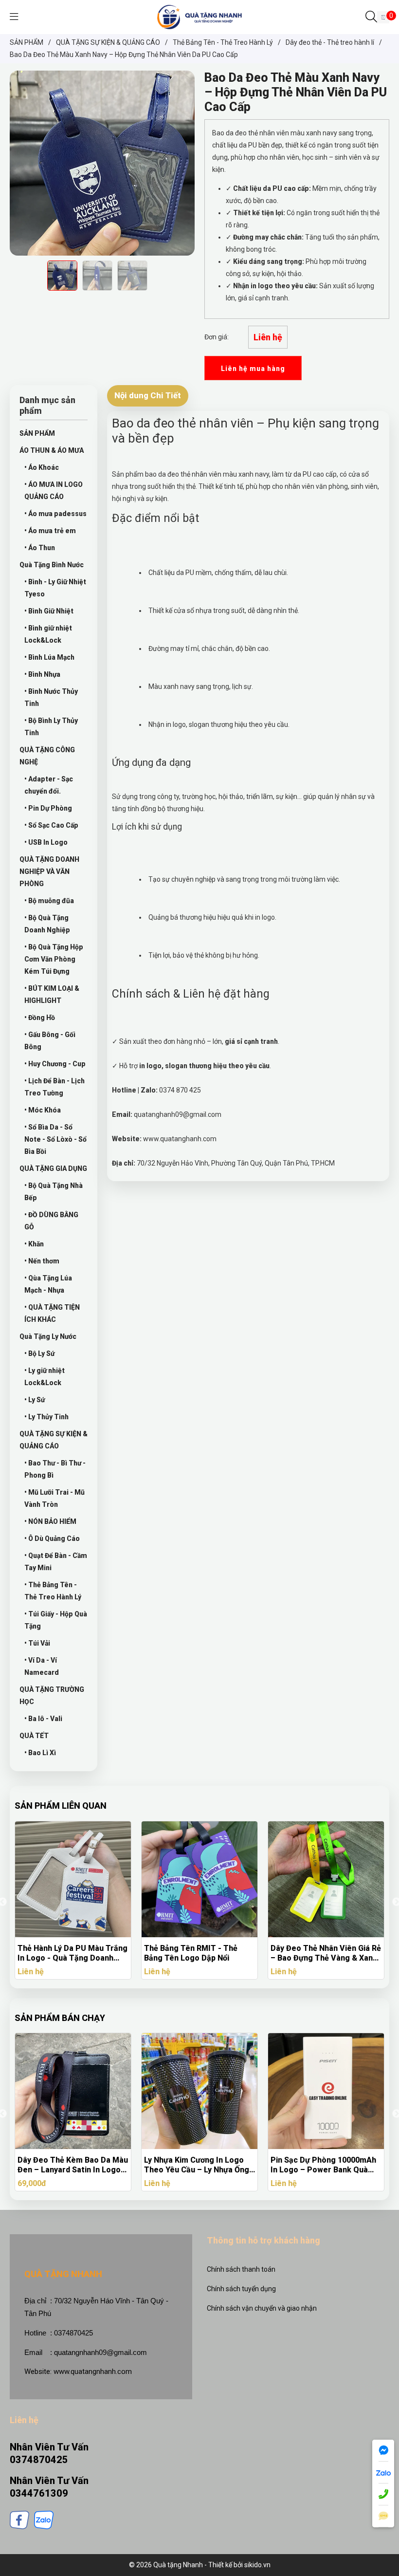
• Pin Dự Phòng (48, 808)
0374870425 (39, 2460)
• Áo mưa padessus (55, 514)
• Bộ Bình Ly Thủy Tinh (51, 727)
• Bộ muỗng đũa (49, 901)
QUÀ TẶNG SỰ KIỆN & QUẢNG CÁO (54, 1440)
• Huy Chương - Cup (55, 1064)
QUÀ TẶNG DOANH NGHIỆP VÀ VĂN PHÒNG (49, 871)
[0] (383, 17)
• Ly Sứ (35, 1400)
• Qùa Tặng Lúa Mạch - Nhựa (48, 1284)
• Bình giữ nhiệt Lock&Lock (48, 634)
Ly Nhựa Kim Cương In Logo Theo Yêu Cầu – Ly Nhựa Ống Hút (197, 2165)
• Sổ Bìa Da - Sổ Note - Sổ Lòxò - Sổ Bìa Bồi (55, 1139)
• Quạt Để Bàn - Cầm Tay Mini (56, 1562)
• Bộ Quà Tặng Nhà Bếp (54, 1192)
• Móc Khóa (43, 1110)
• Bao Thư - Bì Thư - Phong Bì (55, 1469)
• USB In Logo (46, 842)
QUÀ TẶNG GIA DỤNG (53, 1168)
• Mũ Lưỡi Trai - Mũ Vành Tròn (54, 1498)
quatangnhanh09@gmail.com (100, 2352)
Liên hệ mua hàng (253, 369)
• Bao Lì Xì (40, 1753)
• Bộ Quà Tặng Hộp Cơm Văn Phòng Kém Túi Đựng (54, 959)
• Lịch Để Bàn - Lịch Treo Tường (54, 1087)
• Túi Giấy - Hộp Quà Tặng (56, 1620)
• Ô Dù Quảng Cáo (52, 1538)
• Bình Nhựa (42, 674)
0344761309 (39, 2493)
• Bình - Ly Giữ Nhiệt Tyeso (55, 588)
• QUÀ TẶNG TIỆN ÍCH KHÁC (52, 1313)
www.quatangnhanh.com (93, 2372)
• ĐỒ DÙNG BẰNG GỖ (51, 1221)
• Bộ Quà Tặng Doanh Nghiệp (47, 924)
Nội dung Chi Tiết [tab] (148, 395)
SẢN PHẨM (37, 433)
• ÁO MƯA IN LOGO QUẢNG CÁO (54, 491)
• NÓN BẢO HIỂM (50, 1521)
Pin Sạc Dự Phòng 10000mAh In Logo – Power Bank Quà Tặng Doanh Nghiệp (323, 2165)
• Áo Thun (40, 548)
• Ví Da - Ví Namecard (42, 1666)
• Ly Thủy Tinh (46, 1417)
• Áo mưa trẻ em (50, 531)
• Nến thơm (42, 1261)
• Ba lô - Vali (43, 1719)
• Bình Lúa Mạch (49, 657)
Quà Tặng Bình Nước (52, 565)
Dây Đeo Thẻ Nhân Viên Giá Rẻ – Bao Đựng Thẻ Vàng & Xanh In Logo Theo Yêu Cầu (326, 1953)
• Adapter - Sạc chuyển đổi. (49, 785)
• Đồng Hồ (40, 1018)
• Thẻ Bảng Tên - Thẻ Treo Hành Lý (53, 1591)
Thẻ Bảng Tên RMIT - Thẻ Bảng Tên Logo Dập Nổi (191, 1953)
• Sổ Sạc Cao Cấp (51, 825)
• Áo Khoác (42, 467)
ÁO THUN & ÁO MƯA (52, 450)
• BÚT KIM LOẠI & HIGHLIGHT (52, 994)
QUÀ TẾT (34, 1736)
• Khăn (34, 1244)
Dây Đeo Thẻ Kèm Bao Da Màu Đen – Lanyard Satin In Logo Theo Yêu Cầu (73, 2165)
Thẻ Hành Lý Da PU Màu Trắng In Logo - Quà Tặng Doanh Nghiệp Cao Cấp (73, 1953)
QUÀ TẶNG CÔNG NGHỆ (47, 756)
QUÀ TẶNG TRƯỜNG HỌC (52, 1696)
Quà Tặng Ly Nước (48, 1336)
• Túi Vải (37, 1643)
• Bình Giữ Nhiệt (49, 611)
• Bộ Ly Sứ (39, 1353)
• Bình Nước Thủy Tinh (51, 697)
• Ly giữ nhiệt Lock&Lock (45, 1377)
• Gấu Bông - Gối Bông (50, 1041)
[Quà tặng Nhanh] (199, 17)
